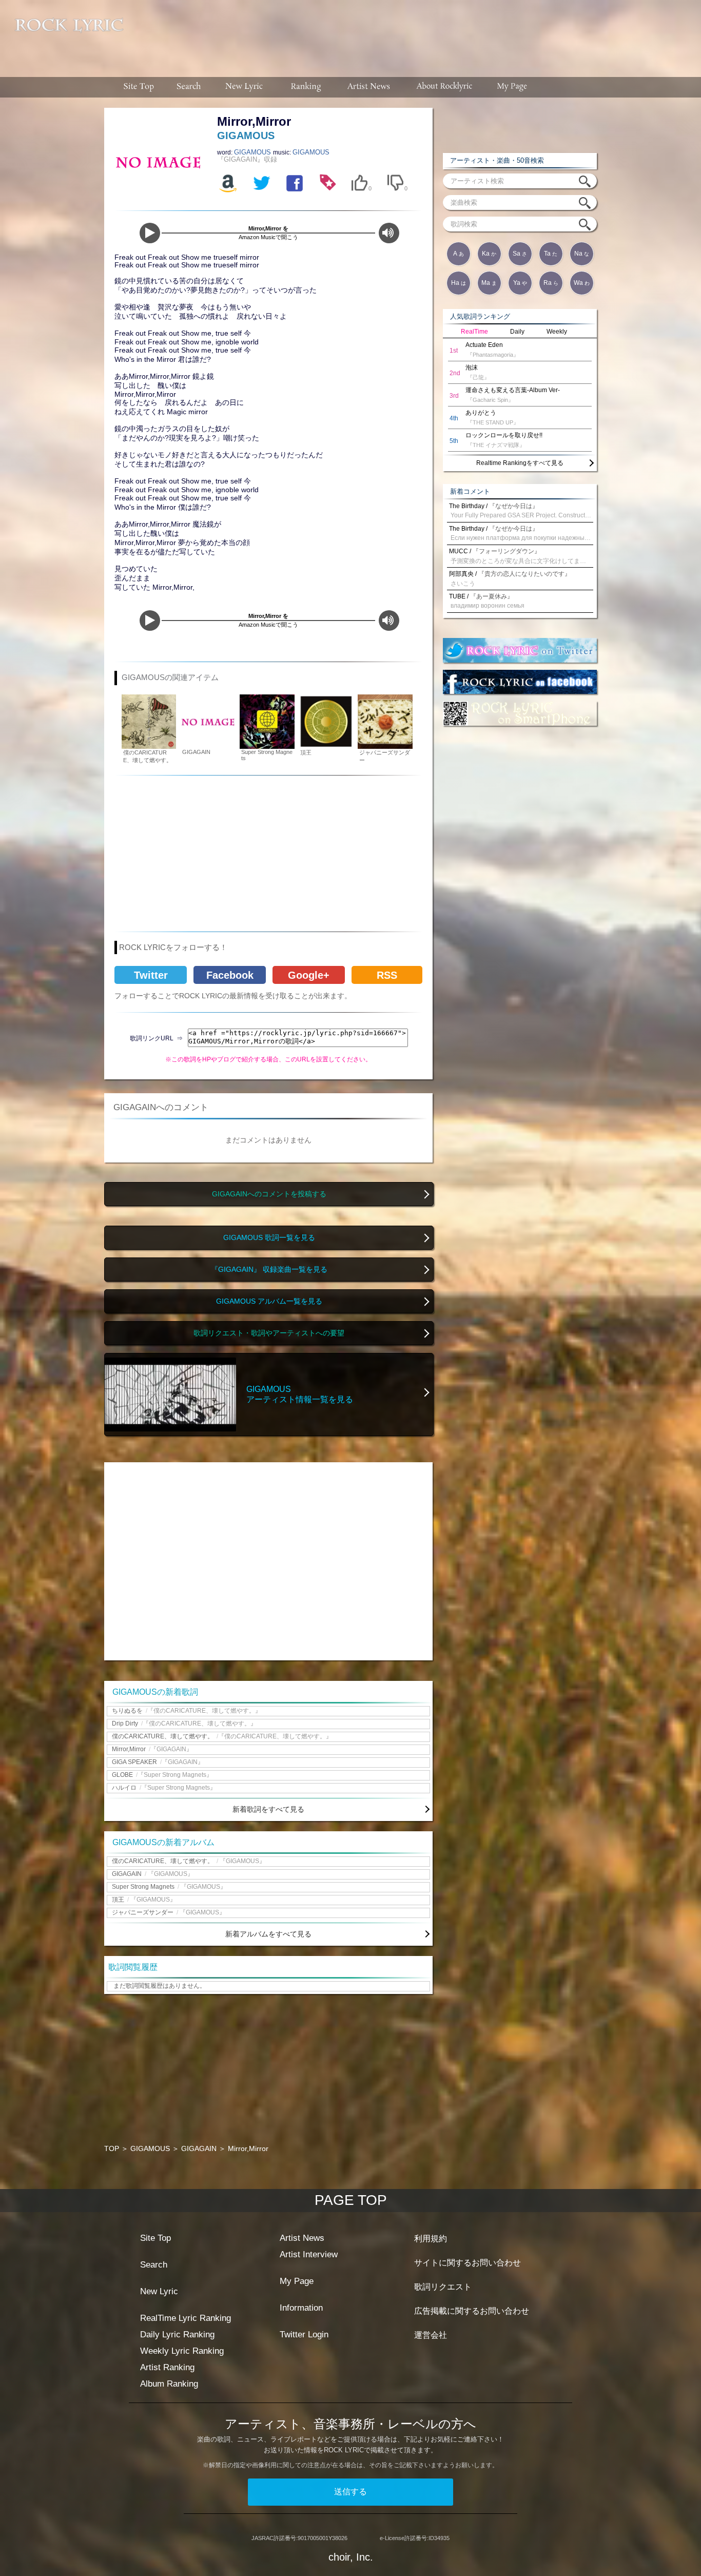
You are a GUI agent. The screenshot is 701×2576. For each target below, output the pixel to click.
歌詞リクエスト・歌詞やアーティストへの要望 (269, 1333)
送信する (350, 2492)
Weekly (557, 332)
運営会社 (431, 2335)
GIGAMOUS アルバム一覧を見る (269, 1301)
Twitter (151, 975)
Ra (551, 283)
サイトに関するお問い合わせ (468, 2263)
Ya (520, 283)
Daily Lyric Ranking (177, 2335)
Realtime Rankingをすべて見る (520, 463)
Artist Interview (309, 2254)
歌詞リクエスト (443, 2287)
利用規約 (431, 2239)
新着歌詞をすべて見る (268, 1809)
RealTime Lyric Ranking (186, 2318)
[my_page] (512, 87)
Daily (517, 332)
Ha (459, 283)
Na (582, 254)
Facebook (230, 975)
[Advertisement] (416, 33)
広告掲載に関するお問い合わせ (472, 2311)
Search (154, 2265)
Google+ (309, 975)
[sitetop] (138, 87)
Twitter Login (304, 2335)
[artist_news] (369, 87)
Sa (520, 254)
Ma (489, 283)
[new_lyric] (244, 87)
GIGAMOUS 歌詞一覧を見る (269, 1238)
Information (301, 2308)
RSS (387, 975)
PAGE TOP (351, 2200)
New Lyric (159, 2291)
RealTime (474, 332)
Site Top (155, 2238)
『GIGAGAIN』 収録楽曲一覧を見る (269, 1270)
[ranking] (306, 87)
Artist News (302, 2238)
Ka (489, 254)
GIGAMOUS (254, 152)
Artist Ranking (167, 2367)
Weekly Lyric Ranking (182, 2351)
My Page (297, 2281)
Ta (551, 254)
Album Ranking (169, 2384)
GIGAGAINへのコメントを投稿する (269, 1194)
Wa (582, 283)
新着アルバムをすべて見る (268, 1934)
